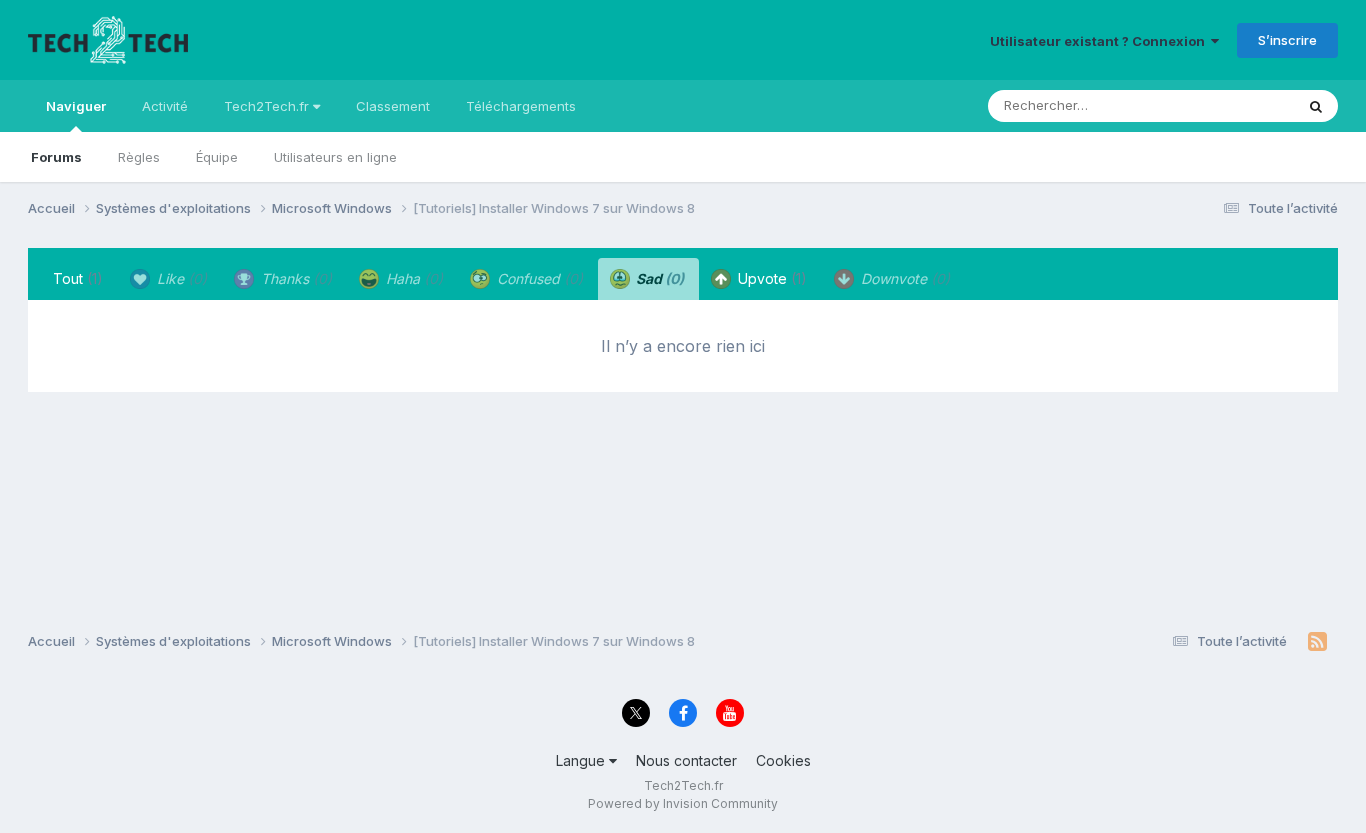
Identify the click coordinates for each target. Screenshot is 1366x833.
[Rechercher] (1316, 106)
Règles (139, 157)
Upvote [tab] (770, 278)
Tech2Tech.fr (268, 106)
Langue (582, 760)
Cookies (783, 760)
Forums (56, 157)
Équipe (217, 157)
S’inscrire (1287, 40)
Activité (165, 106)
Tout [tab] (78, 278)
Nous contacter (686, 760)
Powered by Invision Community (683, 803)
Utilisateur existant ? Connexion (1100, 41)
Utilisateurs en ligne (335, 157)
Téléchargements (521, 106)
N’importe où (1229, 105)
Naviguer (76, 106)
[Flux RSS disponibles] (1317, 642)
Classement (393, 106)
